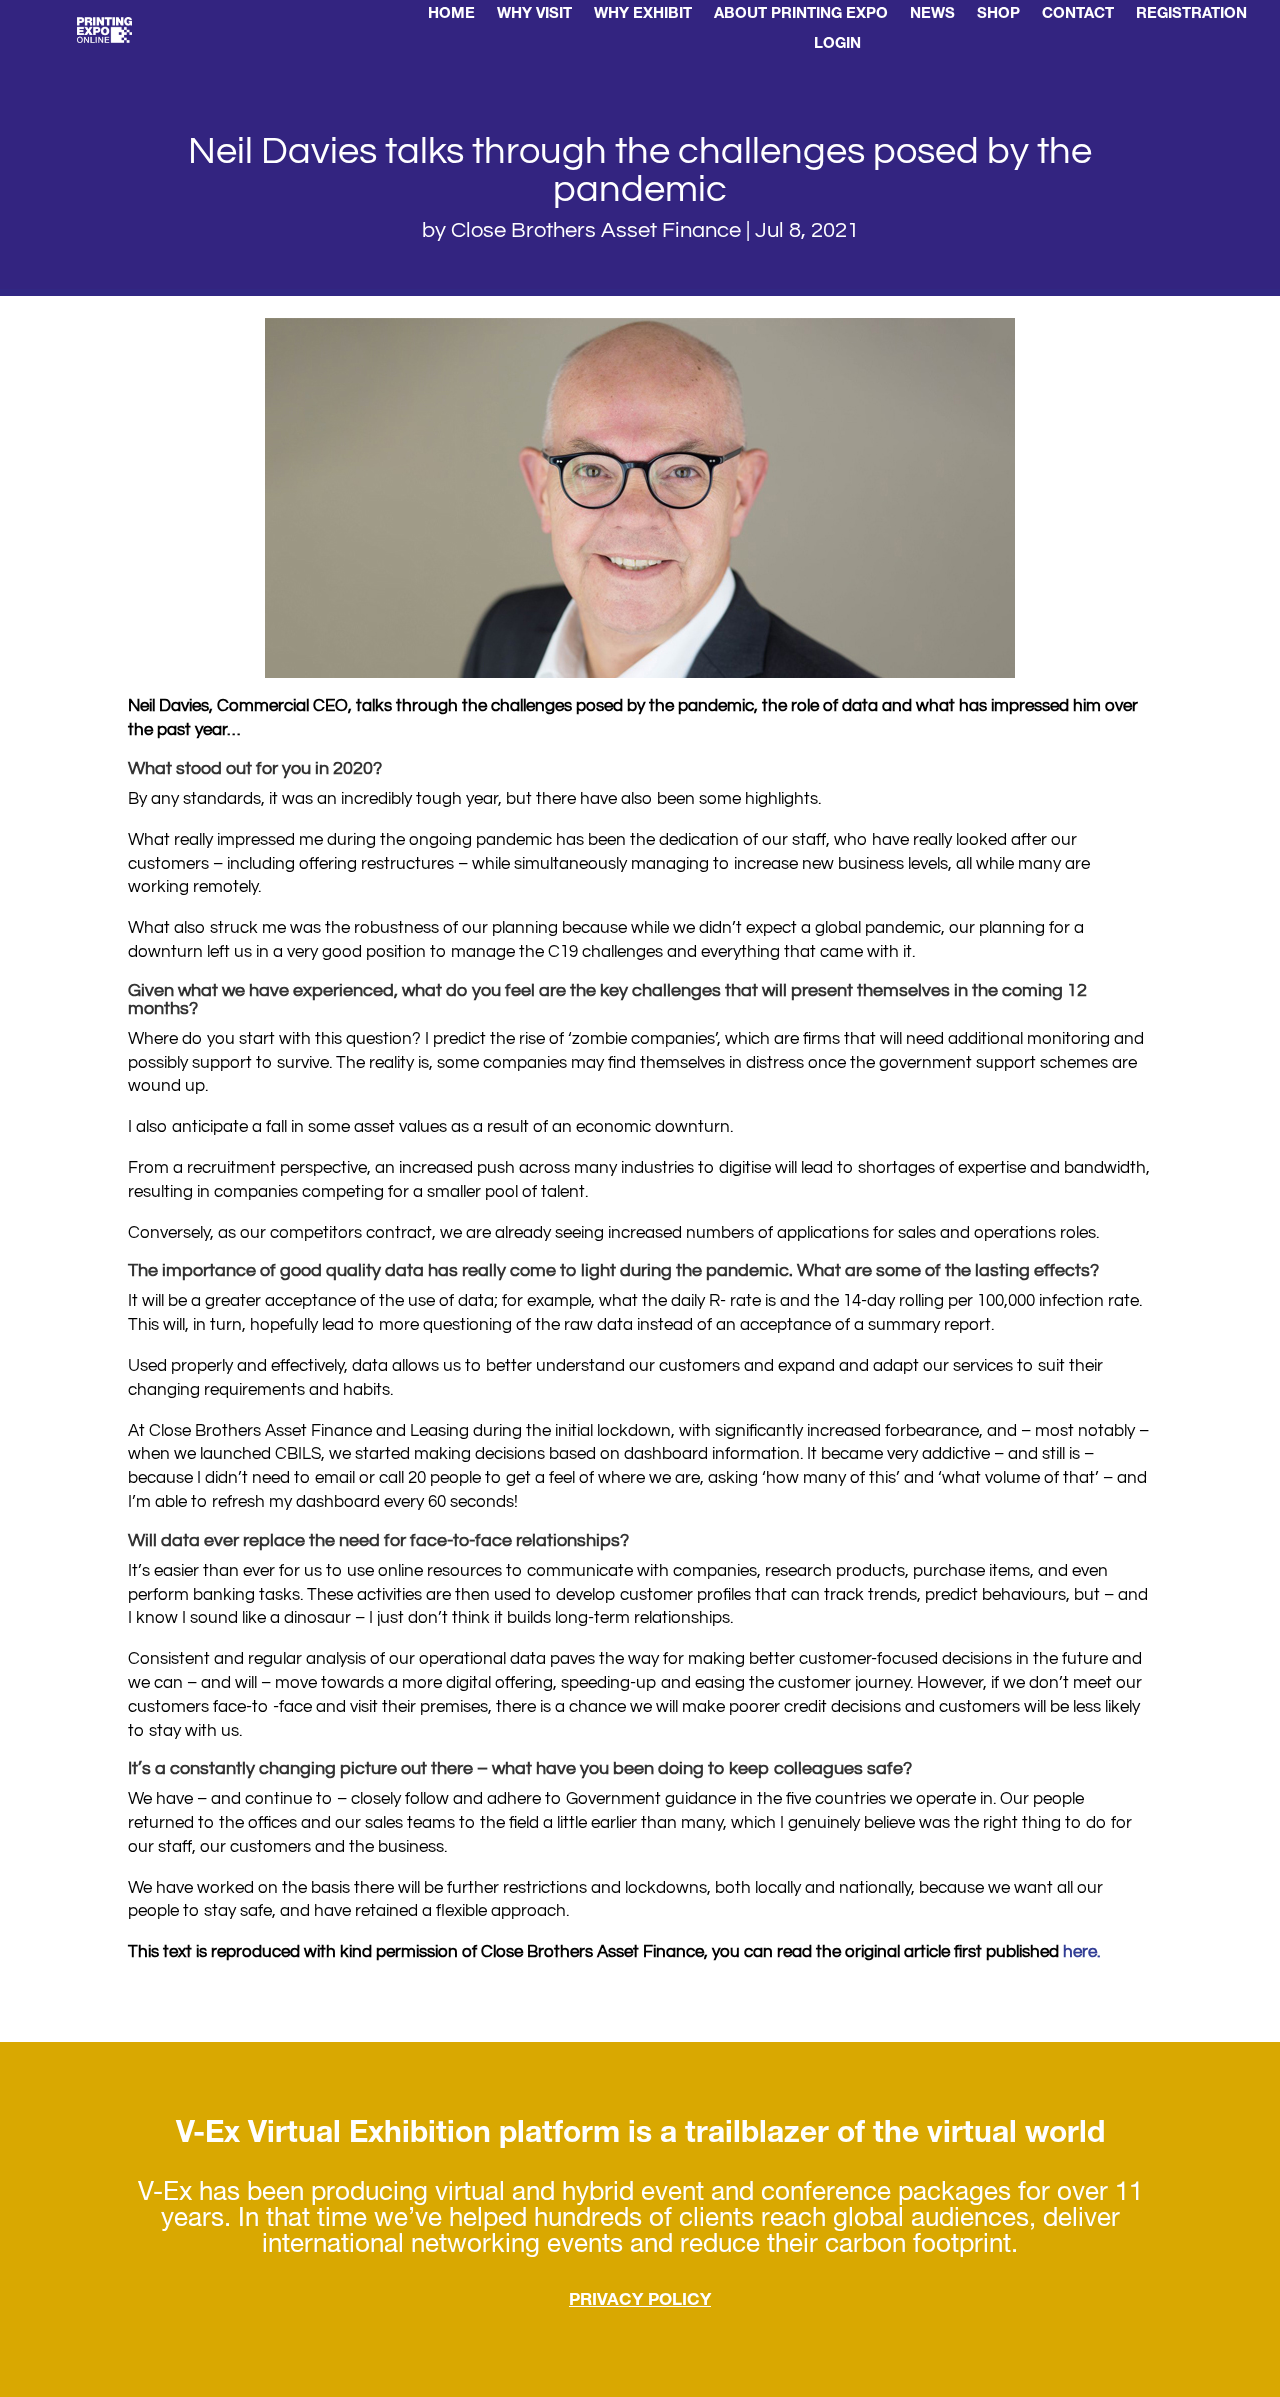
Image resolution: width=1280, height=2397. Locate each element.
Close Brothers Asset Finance (596, 230)
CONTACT (1078, 15)
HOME (451, 15)
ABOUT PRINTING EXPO (801, 15)
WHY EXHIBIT (643, 15)
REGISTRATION (1191, 15)
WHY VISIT (534, 15)
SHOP (998, 15)
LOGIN (837, 45)
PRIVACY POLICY (640, 2301)
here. (1081, 1952)
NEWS (932, 15)
